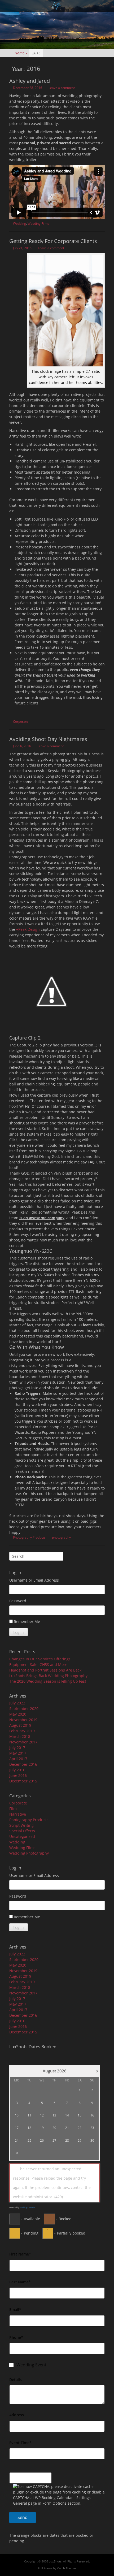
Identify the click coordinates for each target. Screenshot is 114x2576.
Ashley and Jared (30, 81)
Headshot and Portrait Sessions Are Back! (46, 1670)
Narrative (18, 1814)
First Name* (20, 2254)
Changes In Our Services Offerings (40, 1659)
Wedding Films (38, 224)
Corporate (21, 722)
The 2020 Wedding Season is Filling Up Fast (48, 1681)
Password (18, 1601)
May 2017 (18, 1753)
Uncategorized (22, 1836)
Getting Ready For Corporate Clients (53, 241)
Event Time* (20, 2443)
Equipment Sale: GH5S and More (38, 1664)
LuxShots (55, 2561)
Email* (15, 2309)
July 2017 (17, 1748)
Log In (19, 1632)
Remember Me (27, 1622)
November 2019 (23, 1720)
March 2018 (20, 1736)
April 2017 (18, 1759)
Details (16, 2380)
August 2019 (20, 1725)
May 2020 (18, 1714)
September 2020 (24, 1709)
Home (21, 53)
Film (13, 1809)
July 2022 (17, 1703)
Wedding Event (31, 2365)
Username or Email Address (34, 1580)
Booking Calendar (28, 2207)
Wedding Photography (29, 1853)
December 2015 (23, 1781)
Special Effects (22, 1831)
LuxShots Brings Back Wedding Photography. (49, 1676)
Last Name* (20, 2282)
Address (17, 2415)
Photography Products (29, 1537)
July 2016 (17, 1770)
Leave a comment (62, 88)
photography (61, 1537)
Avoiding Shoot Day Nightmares (48, 739)
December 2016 (23, 1764)
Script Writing (21, 1825)
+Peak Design (28, 929)
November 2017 (23, 1742)
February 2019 (22, 1731)
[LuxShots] (56, 6)
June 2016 (18, 1775)
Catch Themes (67, 2568)
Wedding (19, 224)
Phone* (16, 2337)
